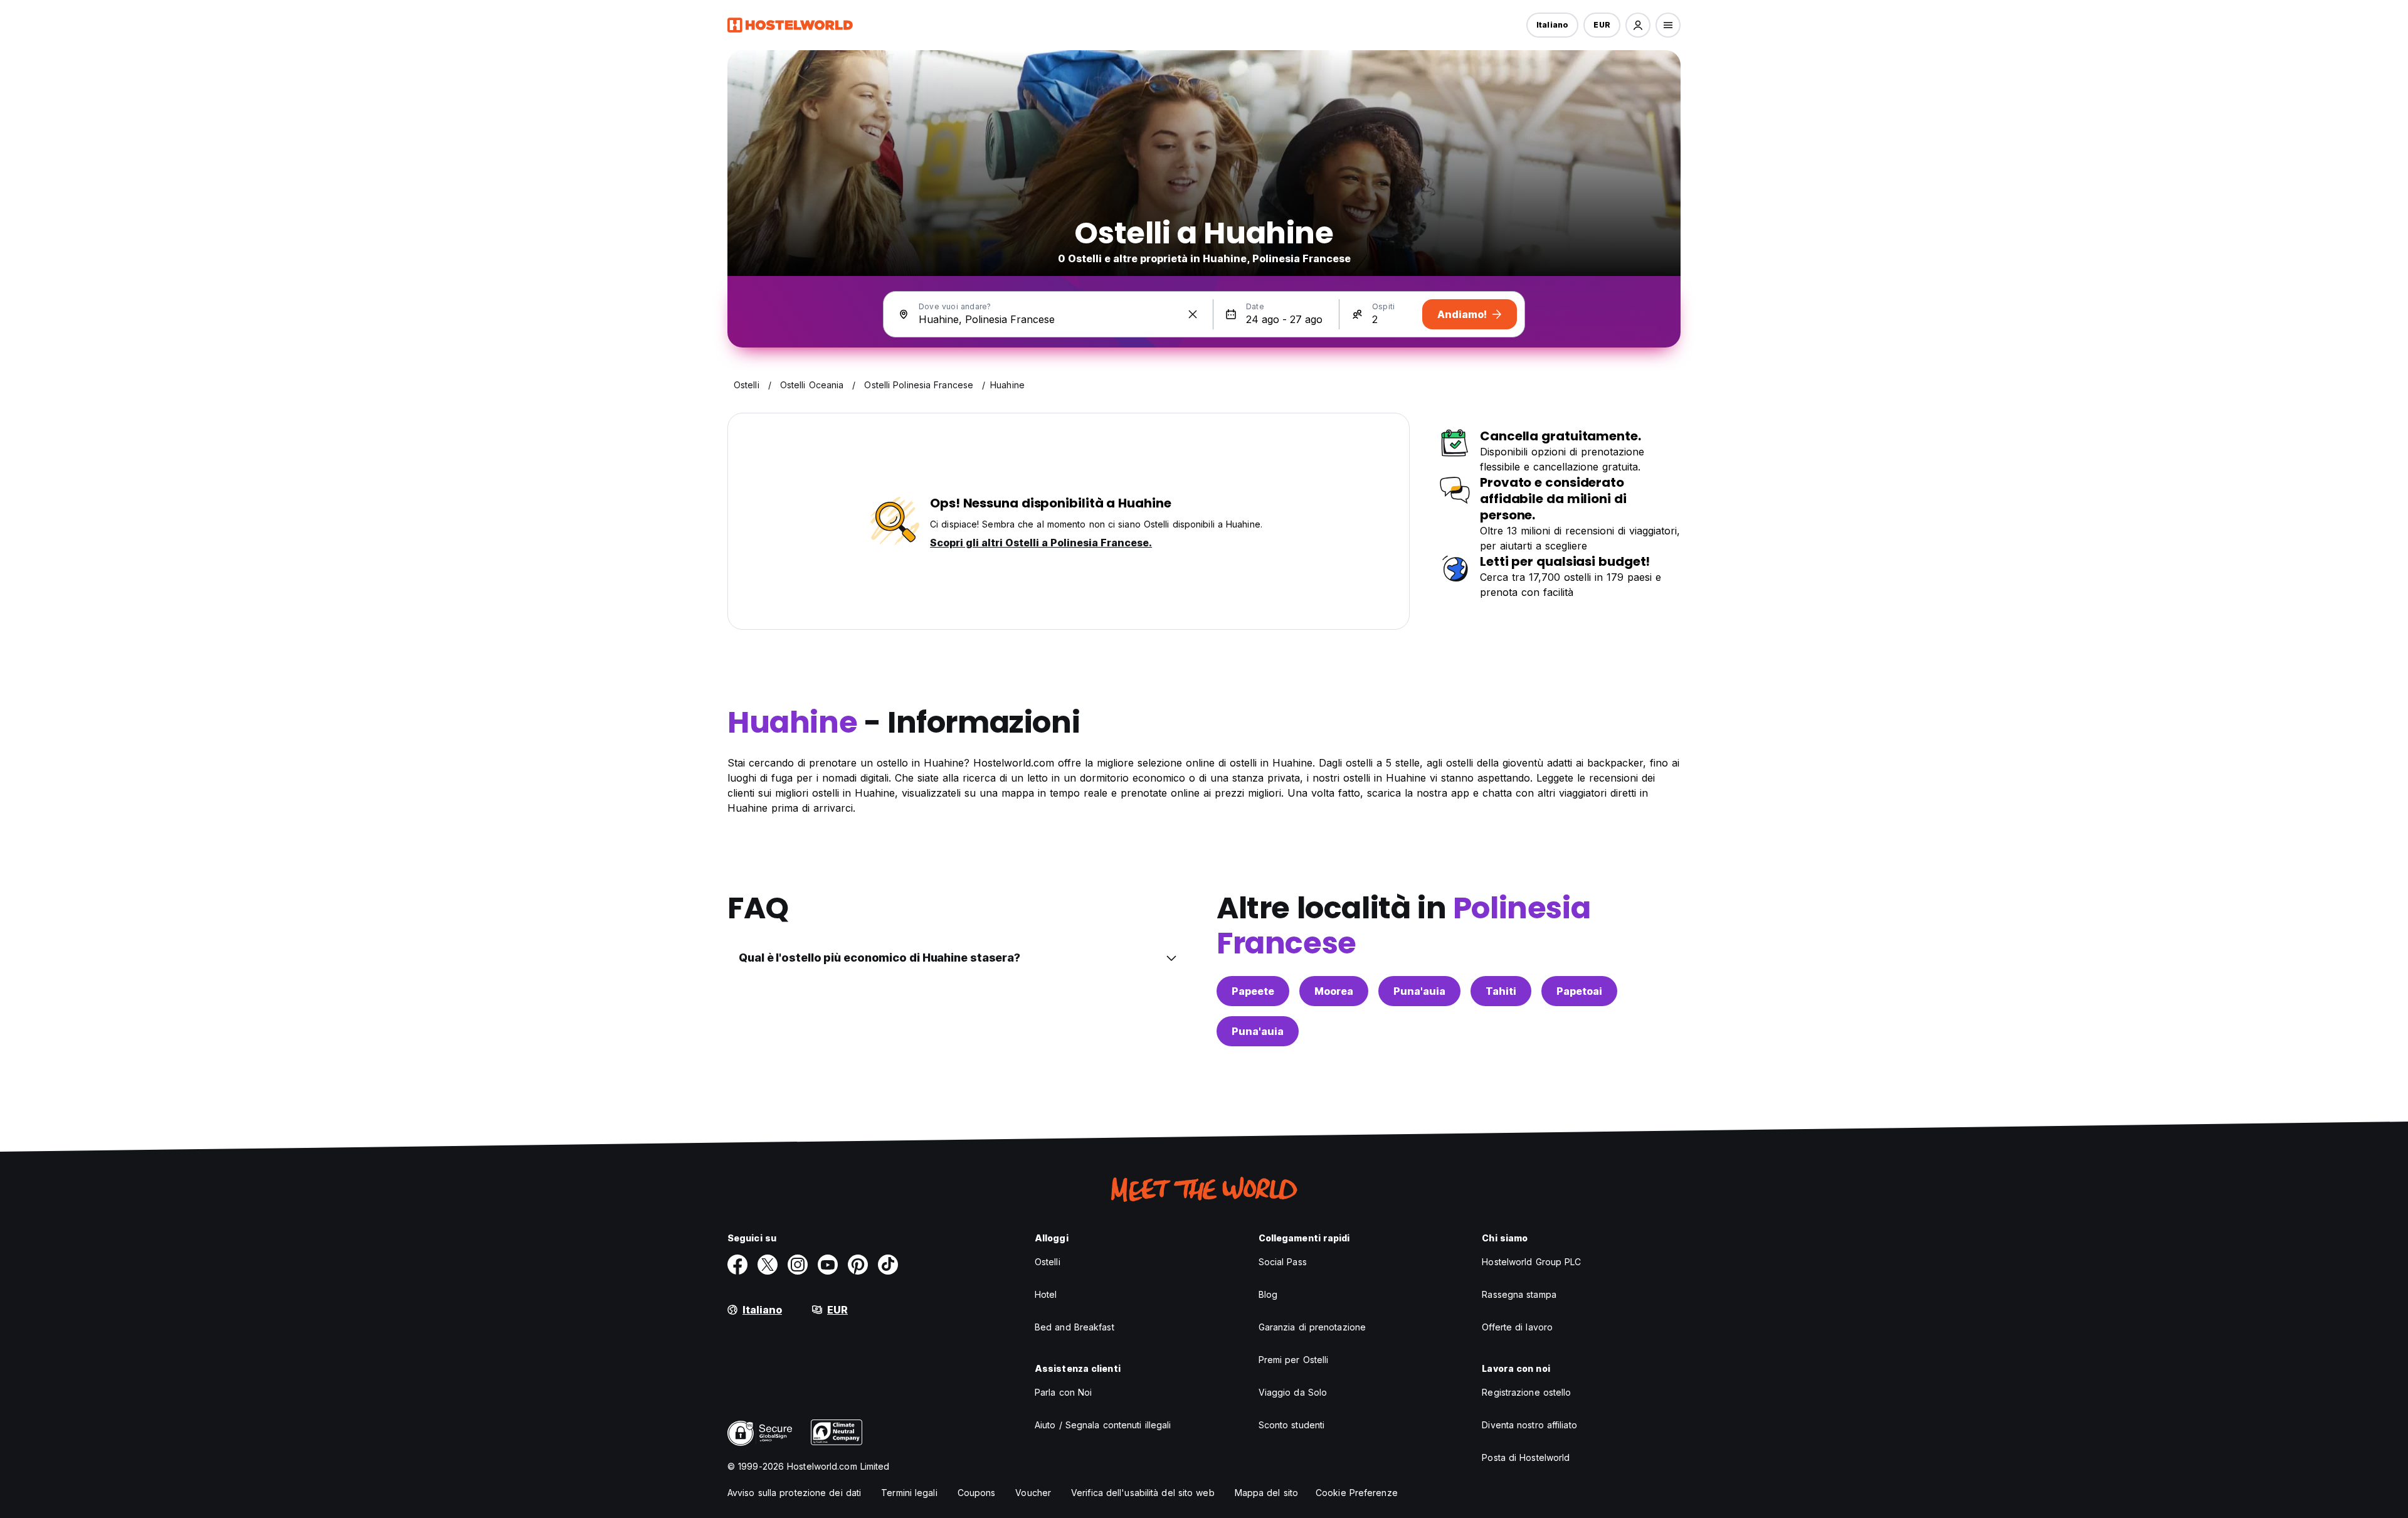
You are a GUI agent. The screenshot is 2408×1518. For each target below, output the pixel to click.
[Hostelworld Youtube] (828, 1265)
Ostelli (1048, 1262)
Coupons (977, 1493)
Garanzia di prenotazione (1312, 1327)
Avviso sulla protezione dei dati (794, 1493)
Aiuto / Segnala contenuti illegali (1103, 1425)
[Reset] (1193, 314)
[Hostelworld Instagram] (798, 1265)
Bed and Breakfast (1075, 1327)
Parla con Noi (1063, 1392)
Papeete (1253, 991)
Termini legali (909, 1493)
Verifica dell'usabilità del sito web (1143, 1493)
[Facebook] (737, 1265)
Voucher (1033, 1493)
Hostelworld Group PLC (1531, 1262)
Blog (1268, 1294)
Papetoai (1579, 991)
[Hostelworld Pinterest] (858, 1265)
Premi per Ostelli (1294, 1360)
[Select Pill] (1638, 25)
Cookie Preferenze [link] (1357, 1493)
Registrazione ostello (1526, 1392)
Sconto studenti (1292, 1425)
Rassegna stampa (1519, 1294)
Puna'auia (1419, 991)
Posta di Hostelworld (1526, 1457)
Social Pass (1283, 1262)
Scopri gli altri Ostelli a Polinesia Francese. (1041, 543)
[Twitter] (768, 1265)
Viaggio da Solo (1293, 1392)
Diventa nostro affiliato (1529, 1425)
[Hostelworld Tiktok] (888, 1265)
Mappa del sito (1266, 1493)
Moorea (1334, 991)
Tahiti (1501, 991)
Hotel (1046, 1294)
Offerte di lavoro (1517, 1327)
